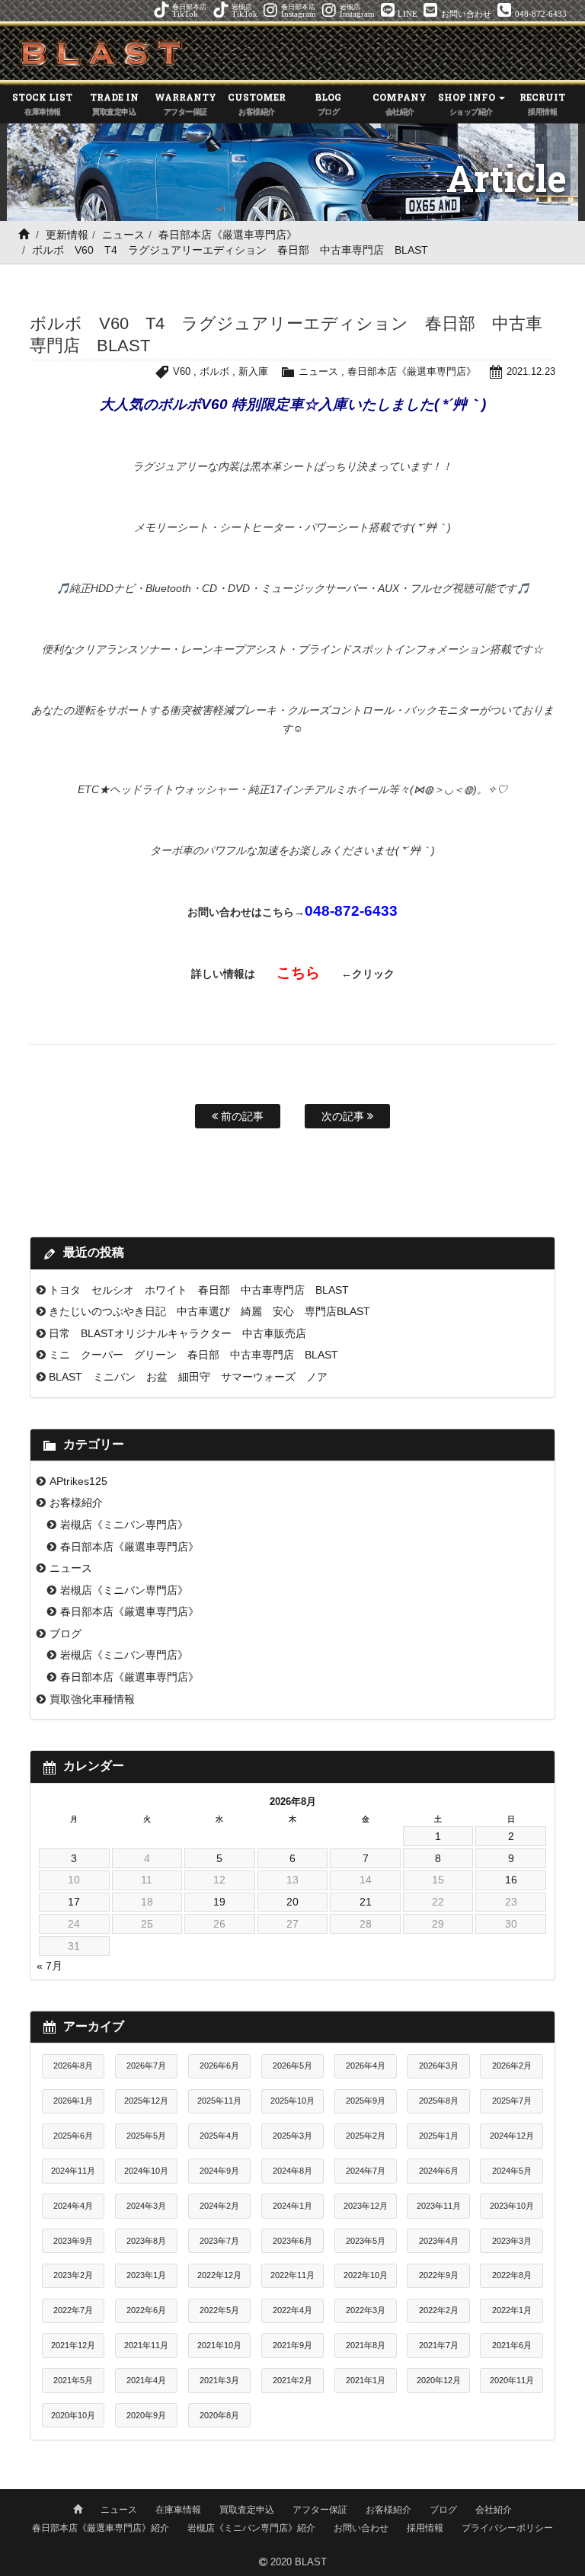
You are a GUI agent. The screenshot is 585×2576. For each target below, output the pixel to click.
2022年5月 (219, 2310)
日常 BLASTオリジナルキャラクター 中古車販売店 (177, 1333)
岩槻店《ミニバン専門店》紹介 (251, 2528)
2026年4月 (366, 2066)
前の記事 (241, 1116)
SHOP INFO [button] (468, 103)
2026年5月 (292, 2066)
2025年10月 (292, 2101)
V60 (182, 371)
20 (292, 1902)
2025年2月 (366, 2136)
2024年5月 (512, 2171)
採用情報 (425, 2528)
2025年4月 (219, 2136)
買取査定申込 (247, 2510)
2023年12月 (366, 2206)
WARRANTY (185, 103)
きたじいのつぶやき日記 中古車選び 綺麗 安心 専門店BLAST (209, 1311)
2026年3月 (439, 2066)
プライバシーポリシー (507, 2528)
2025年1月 (439, 2136)
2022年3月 (366, 2310)
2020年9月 (146, 2415)
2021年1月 (366, 2380)
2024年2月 (219, 2206)
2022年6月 (146, 2310)
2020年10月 (73, 2415)
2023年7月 (219, 2241)
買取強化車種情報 (92, 1699)
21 (366, 1902)
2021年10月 (219, 2345)
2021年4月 (146, 2380)
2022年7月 (73, 2310)
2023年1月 (146, 2275)
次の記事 (344, 1116)
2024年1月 (292, 2206)
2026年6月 (219, 2066)
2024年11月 (73, 2171)
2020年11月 (512, 2380)
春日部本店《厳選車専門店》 (228, 235)
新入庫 (253, 371)
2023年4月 (439, 2241)
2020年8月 (219, 2415)
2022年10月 (366, 2275)
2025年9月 (366, 2101)
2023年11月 (439, 2206)
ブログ (66, 1634)
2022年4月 (292, 2310)
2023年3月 (512, 2241)
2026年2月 (512, 2066)
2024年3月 (146, 2206)
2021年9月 (292, 2345)
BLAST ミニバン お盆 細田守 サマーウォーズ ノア (188, 1377)
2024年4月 (73, 2206)
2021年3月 (219, 2380)
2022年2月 (439, 2310)
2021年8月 (366, 2345)
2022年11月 (292, 2275)
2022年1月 (512, 2310)
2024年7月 (366, 2171)
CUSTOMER (257, 103)
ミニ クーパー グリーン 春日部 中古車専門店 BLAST (193, 1355)
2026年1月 (73, 2101)
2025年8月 (439, 2101)
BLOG (328, 103)
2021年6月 (512, 2345)
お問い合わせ (361, 2528)
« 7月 (50, 1966)
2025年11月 (219, 2101)
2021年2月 (292, 2380)
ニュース (123, 235)
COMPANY (400, 103)
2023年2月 (73, 2275)
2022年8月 (512, 2275)
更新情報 (67, 235)
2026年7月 (146, 2066)
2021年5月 (73, 2380)
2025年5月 (146, 2136)
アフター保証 (320, 2510)
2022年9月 (439, 2275)
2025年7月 (512, 2101)
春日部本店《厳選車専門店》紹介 (101, 2528)
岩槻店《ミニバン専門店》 (124, 1525)
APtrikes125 (78, 1481)
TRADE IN (114, 103)
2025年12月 (146, 2101)
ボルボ (214, 371)
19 (219, 1902)
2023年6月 (292, 2241)
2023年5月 (366, 2241)
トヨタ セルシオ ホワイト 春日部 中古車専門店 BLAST (199, 1290)
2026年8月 (73, 2066)
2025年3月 (292, 2136)
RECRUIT (542, 103)
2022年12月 (219, 2275)
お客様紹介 (76, 1502)
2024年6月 (439, 2171)
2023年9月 (73, 2241)
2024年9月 (219, 2171)
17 (74, 1902)
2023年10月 (512, 2206)
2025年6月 (73, 2136)
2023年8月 (146, 2241)
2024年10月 (146, 2171)
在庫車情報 (178, 2510)
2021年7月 (439, 2345)
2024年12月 (512, 2136)
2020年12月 (439, 2380)
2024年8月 (292, 2171)
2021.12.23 (531, 371)
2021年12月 (73, 2345)
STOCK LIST (42, 103)
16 (511, 1880)
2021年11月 (146, 2345)
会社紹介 (494, 2510)
